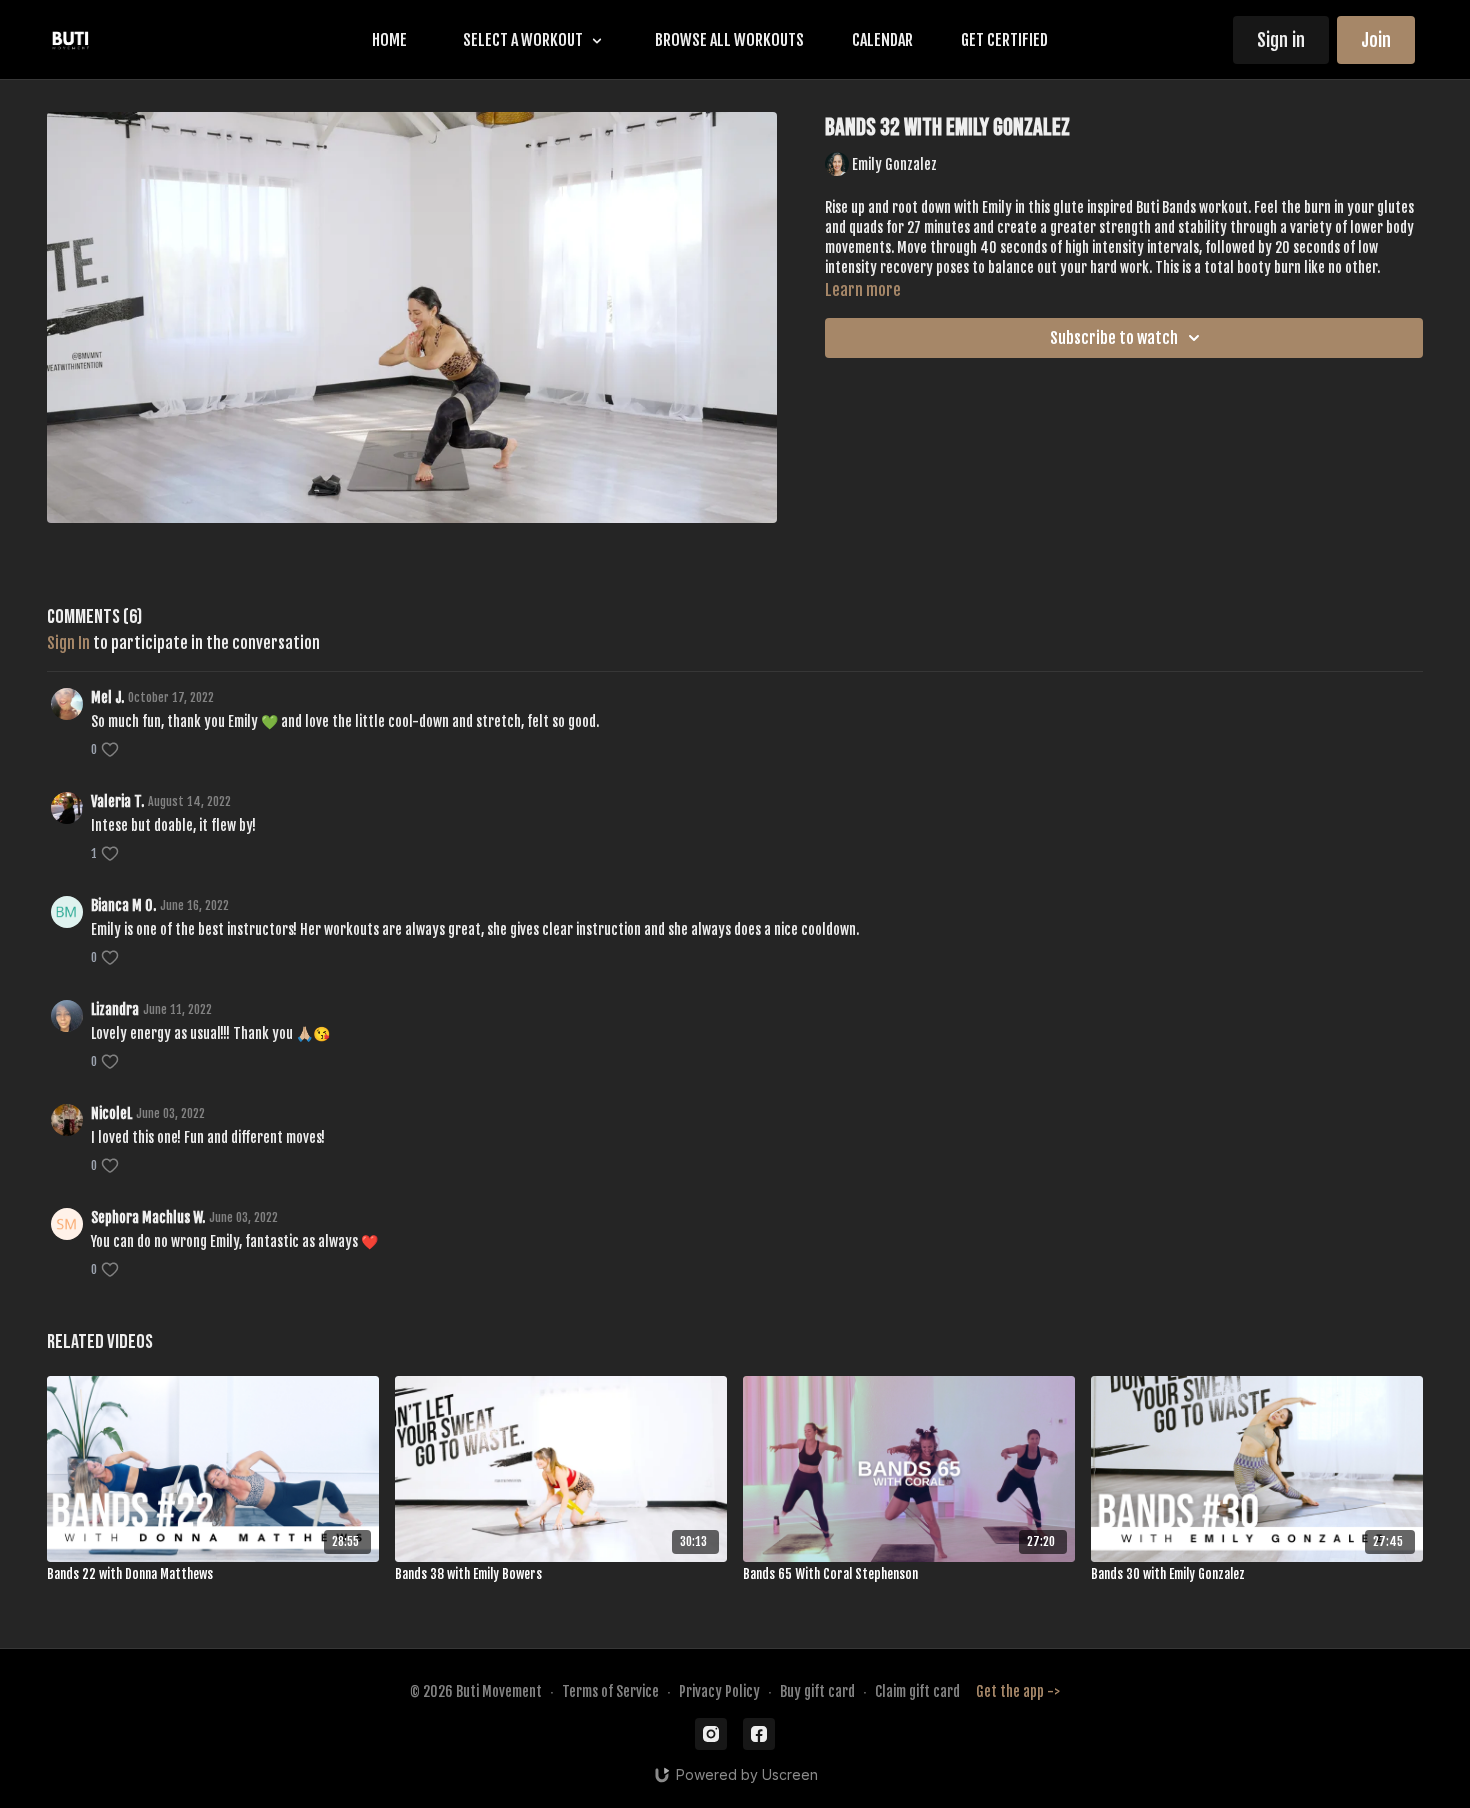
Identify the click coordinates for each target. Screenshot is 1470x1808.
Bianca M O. (123, 905)
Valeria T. (117, 801)
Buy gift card (817, 1691)
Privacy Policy (719, 1691)
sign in (68, 643)
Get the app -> (1018, 1691)
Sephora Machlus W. (148, 1217)
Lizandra (115, 1009)
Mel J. (107, 697)
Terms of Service (610, 1691)
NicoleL (111, 1113)
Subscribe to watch (1114, 338)
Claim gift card (917, 1691)
